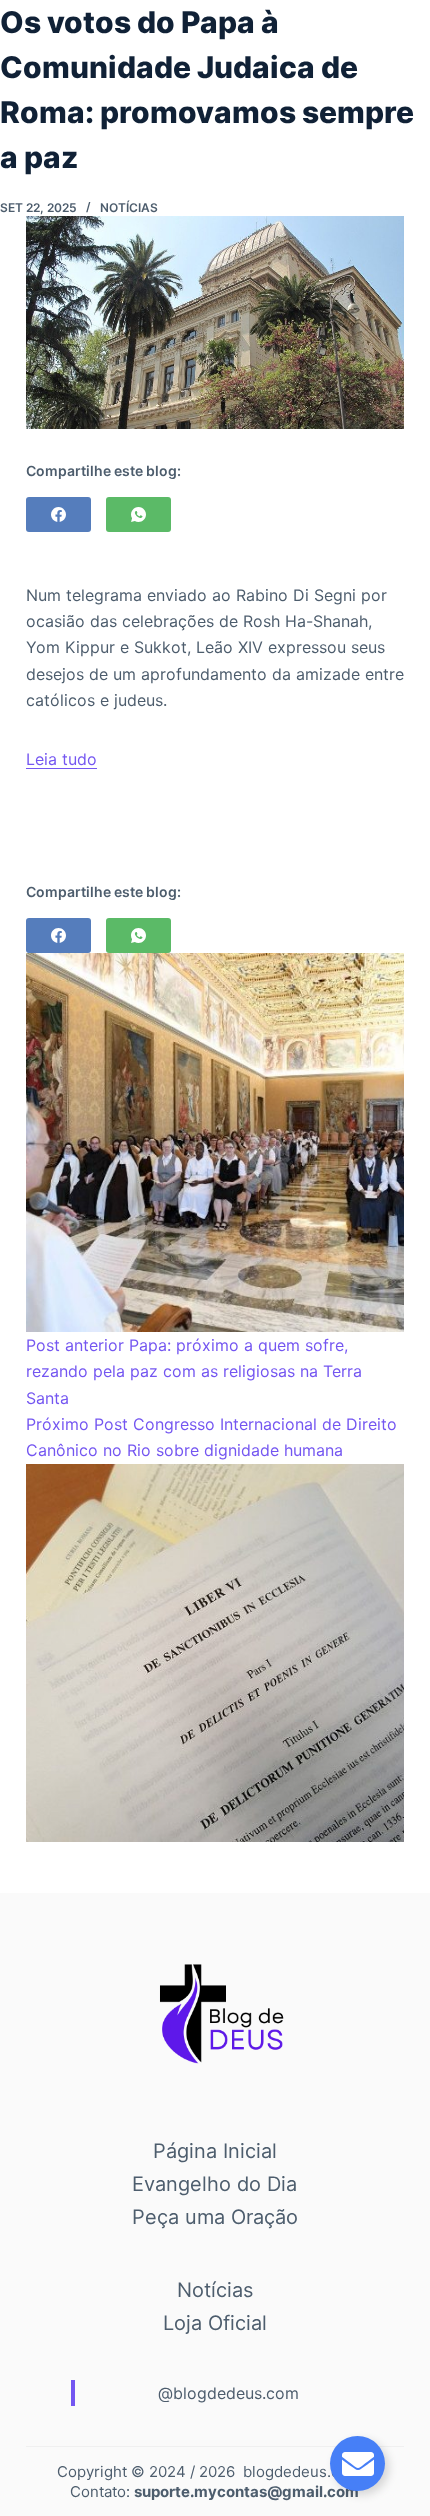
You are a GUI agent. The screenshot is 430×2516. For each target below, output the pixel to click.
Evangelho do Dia (214, 2184)
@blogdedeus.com (228, 2393)
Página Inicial (215, 2151)
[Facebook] (58, 514)
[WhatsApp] (138, 514)
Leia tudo (61, 759)
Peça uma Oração (215, 2217)
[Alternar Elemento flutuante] (357, 2463)
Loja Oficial (215, 2323)
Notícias (129, 207)
